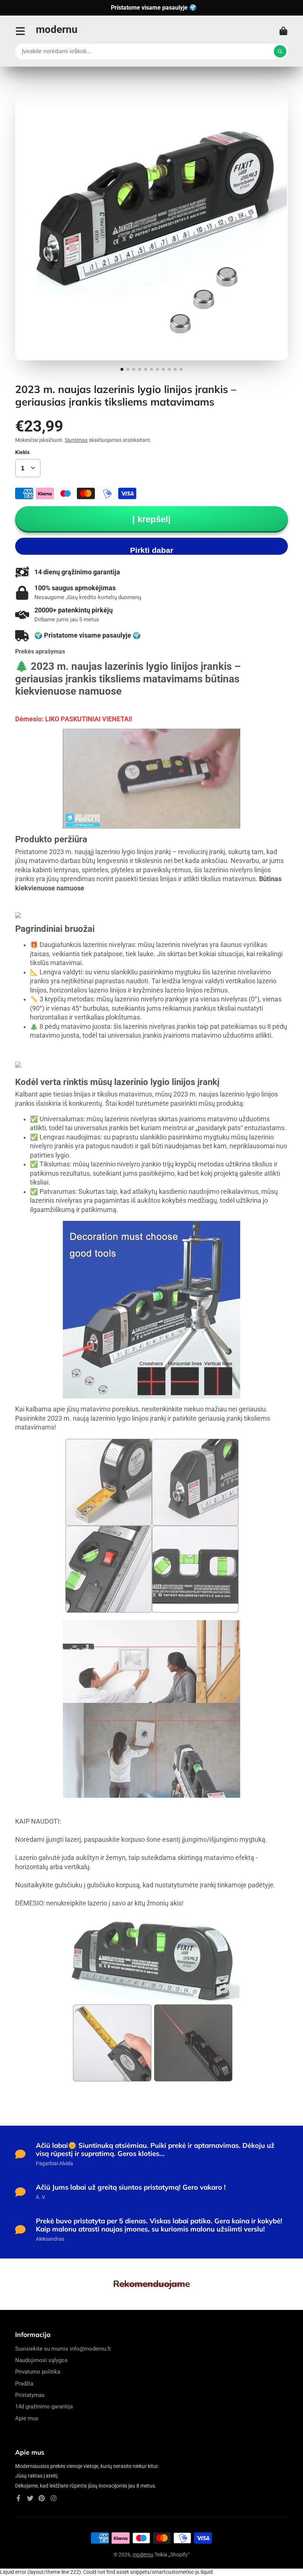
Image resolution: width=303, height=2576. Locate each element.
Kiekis (22, 452)
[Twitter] (30, 2498)
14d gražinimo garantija (44, 2407)
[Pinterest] (42, 2498)
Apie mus (27, 2418)
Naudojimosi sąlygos (41, 2360)
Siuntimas (76, 440)
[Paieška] (280, 51)
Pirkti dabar (152, 550)
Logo (57, 31)
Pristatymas (30, 2395)
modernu (143, 2555)
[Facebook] (18, 2498)
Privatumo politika (38, 2372)
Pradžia (24, 2384)
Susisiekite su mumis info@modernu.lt (63, 2349)
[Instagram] (54, 2498)
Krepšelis (283, 31)
